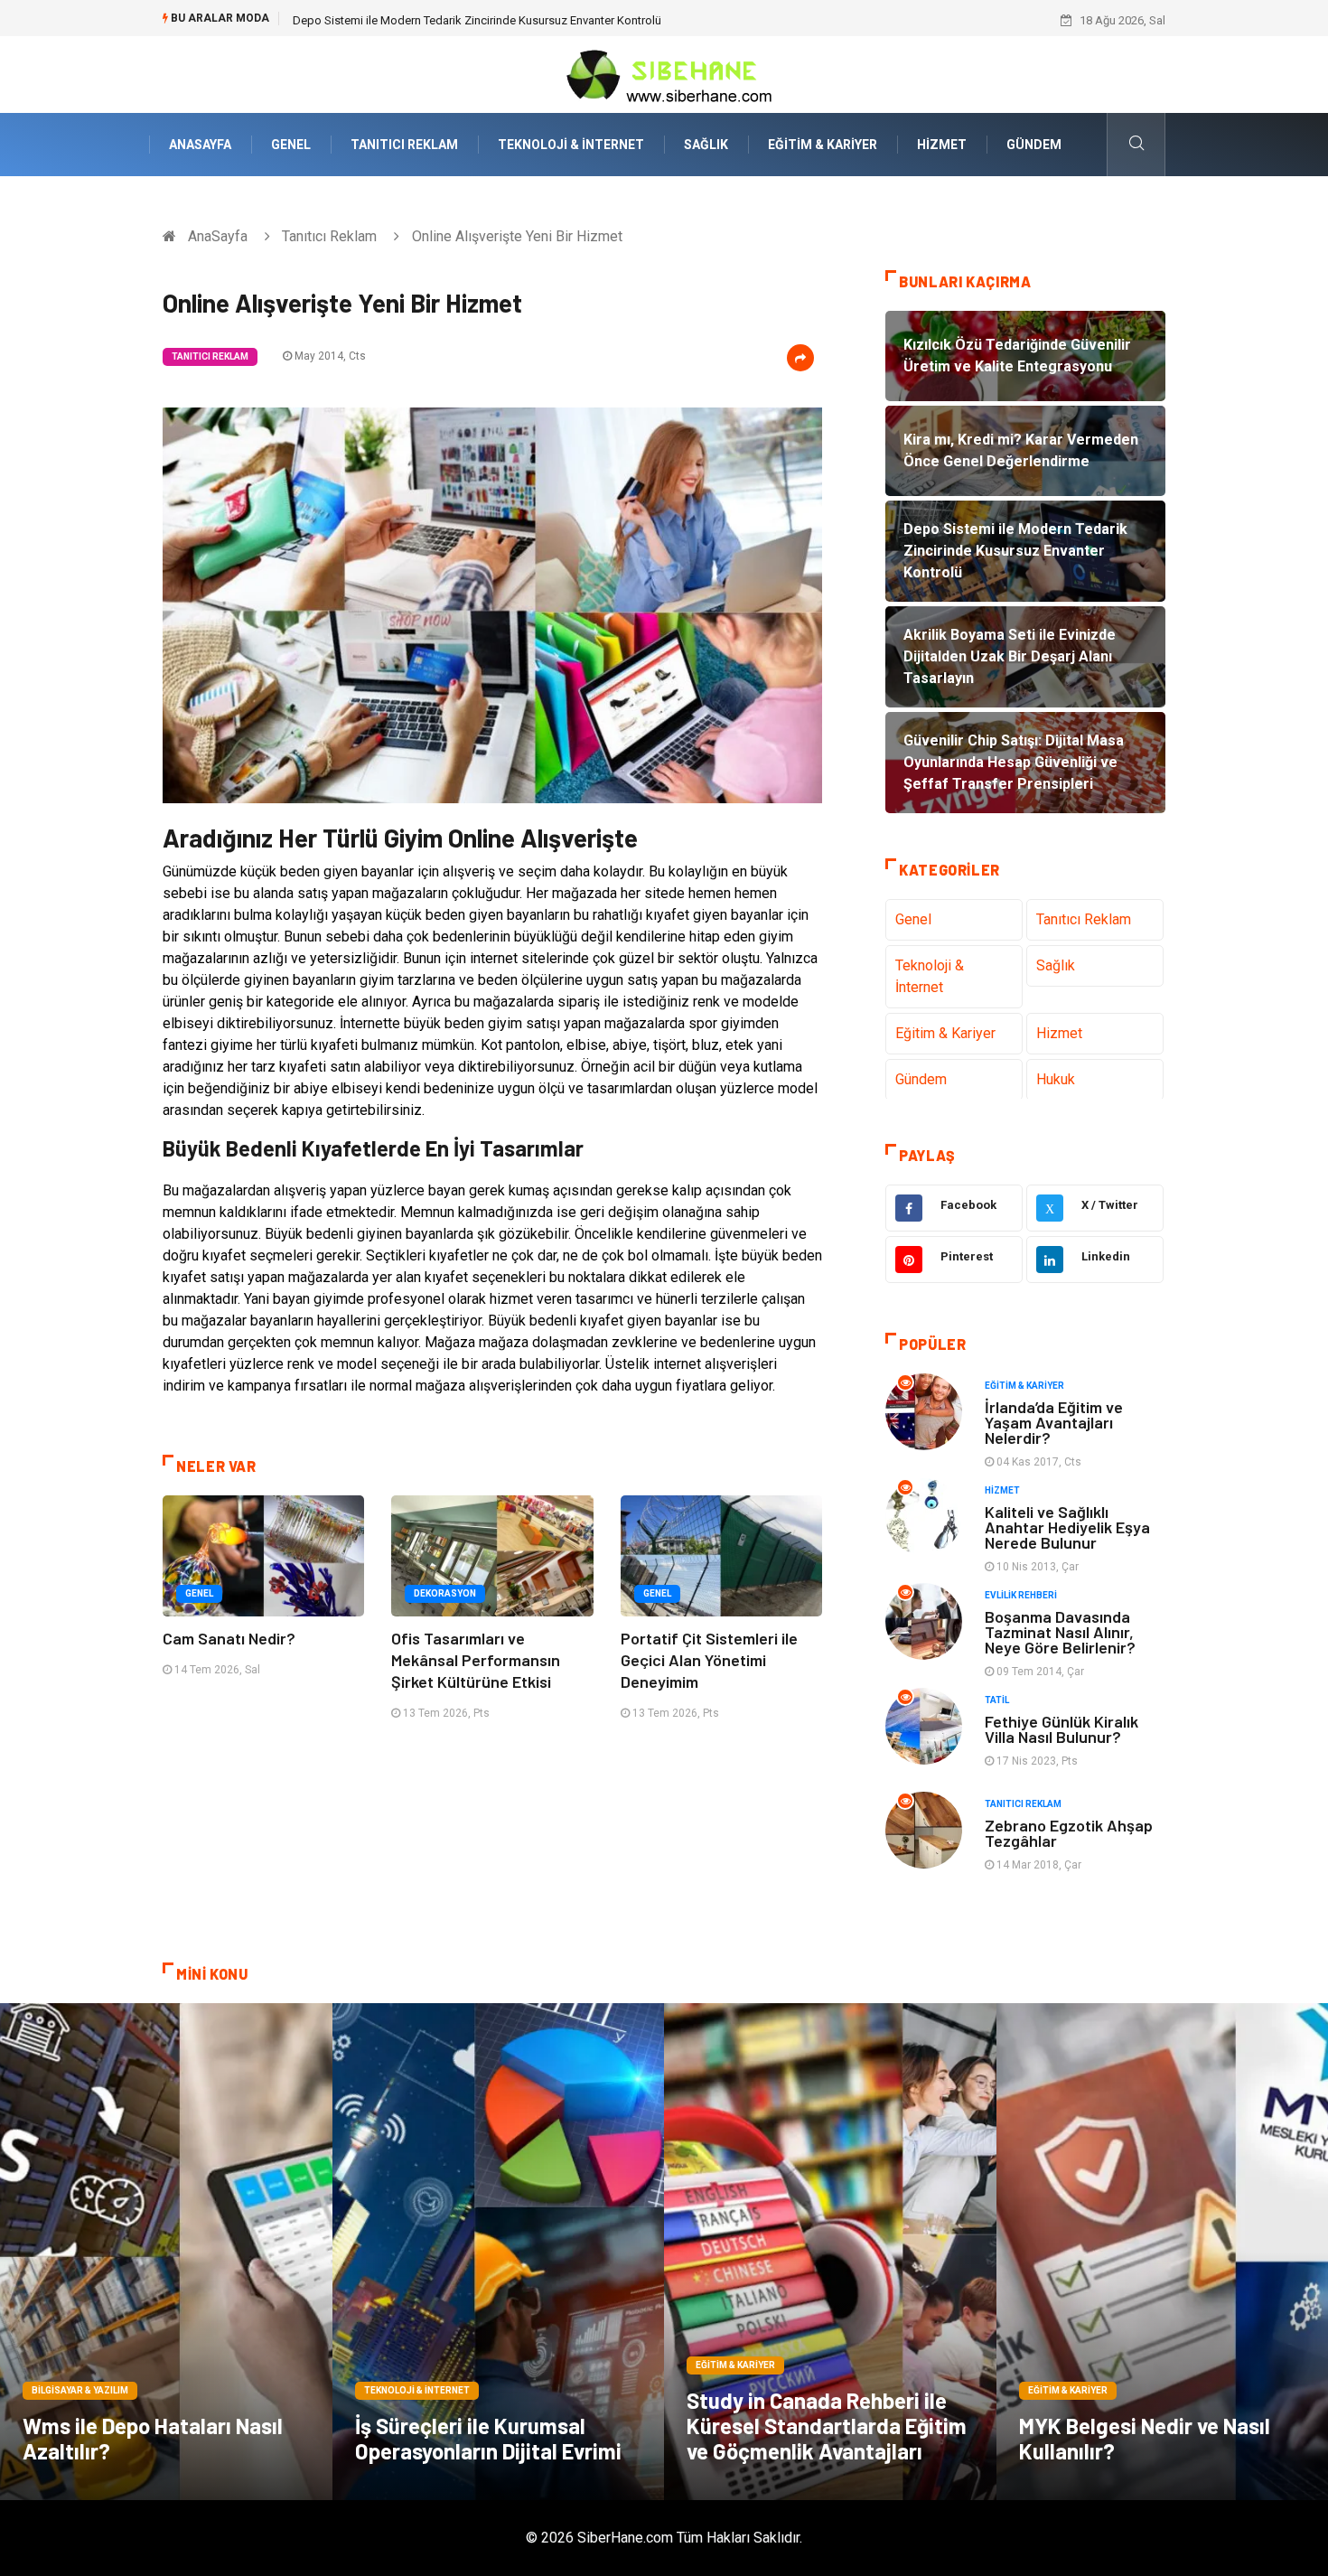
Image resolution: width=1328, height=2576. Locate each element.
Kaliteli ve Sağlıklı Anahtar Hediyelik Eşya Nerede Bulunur (1067, 1527)
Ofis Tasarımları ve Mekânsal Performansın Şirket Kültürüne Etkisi (476, 1660)
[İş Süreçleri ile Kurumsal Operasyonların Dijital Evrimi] (499, 2252)
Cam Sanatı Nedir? (229, 1638)
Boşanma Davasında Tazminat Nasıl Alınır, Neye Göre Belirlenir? (1060, 1632)
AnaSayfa (200, 145)
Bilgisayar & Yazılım (80, 2390)
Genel (291, 145)
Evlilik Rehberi (1021, 1595)
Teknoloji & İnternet (571, 145)
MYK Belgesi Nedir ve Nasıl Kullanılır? (1145, 2438)
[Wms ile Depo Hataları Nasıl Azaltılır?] (166, 2252)
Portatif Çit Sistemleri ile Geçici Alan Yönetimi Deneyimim (709, 1660)
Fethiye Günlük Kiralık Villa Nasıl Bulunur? (1061, 1729)
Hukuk (1056, 1079)
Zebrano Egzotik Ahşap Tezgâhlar (1069, 1833)
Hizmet (942, 145)
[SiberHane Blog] (664, 74)
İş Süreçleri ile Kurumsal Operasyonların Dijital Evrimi (488, 2438)
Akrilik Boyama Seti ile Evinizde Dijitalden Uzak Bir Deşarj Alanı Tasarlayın (482, 20)
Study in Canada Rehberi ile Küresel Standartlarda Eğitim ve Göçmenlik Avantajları (827, 2426)
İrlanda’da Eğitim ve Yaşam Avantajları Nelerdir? (1054, 1422)
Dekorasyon (445, 1593)
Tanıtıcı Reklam (404, 145)
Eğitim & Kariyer (823, 145)
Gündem (1034, 145)
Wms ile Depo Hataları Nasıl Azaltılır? (153, 2438)
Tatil (997, 1700)
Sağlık (706, 145)
